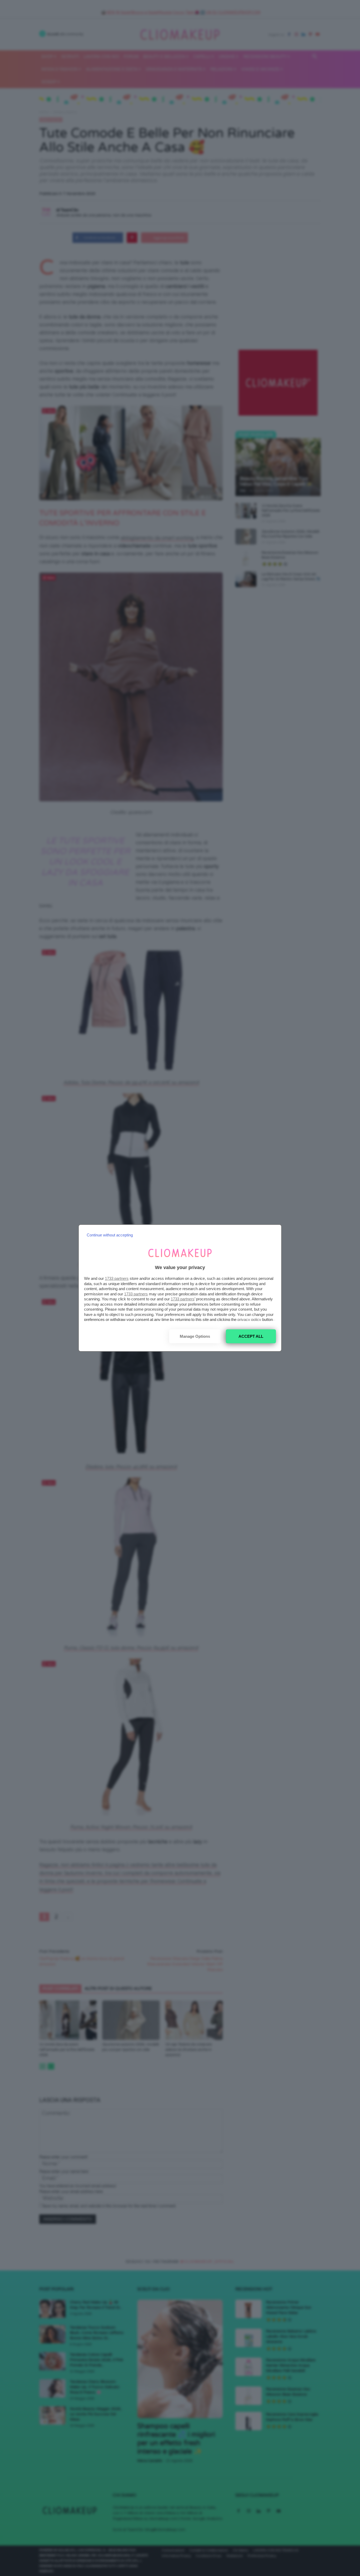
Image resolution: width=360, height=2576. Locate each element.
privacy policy (249, 1319)
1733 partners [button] (117, 1278)
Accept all (251, 1336)
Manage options (195, 1336)
